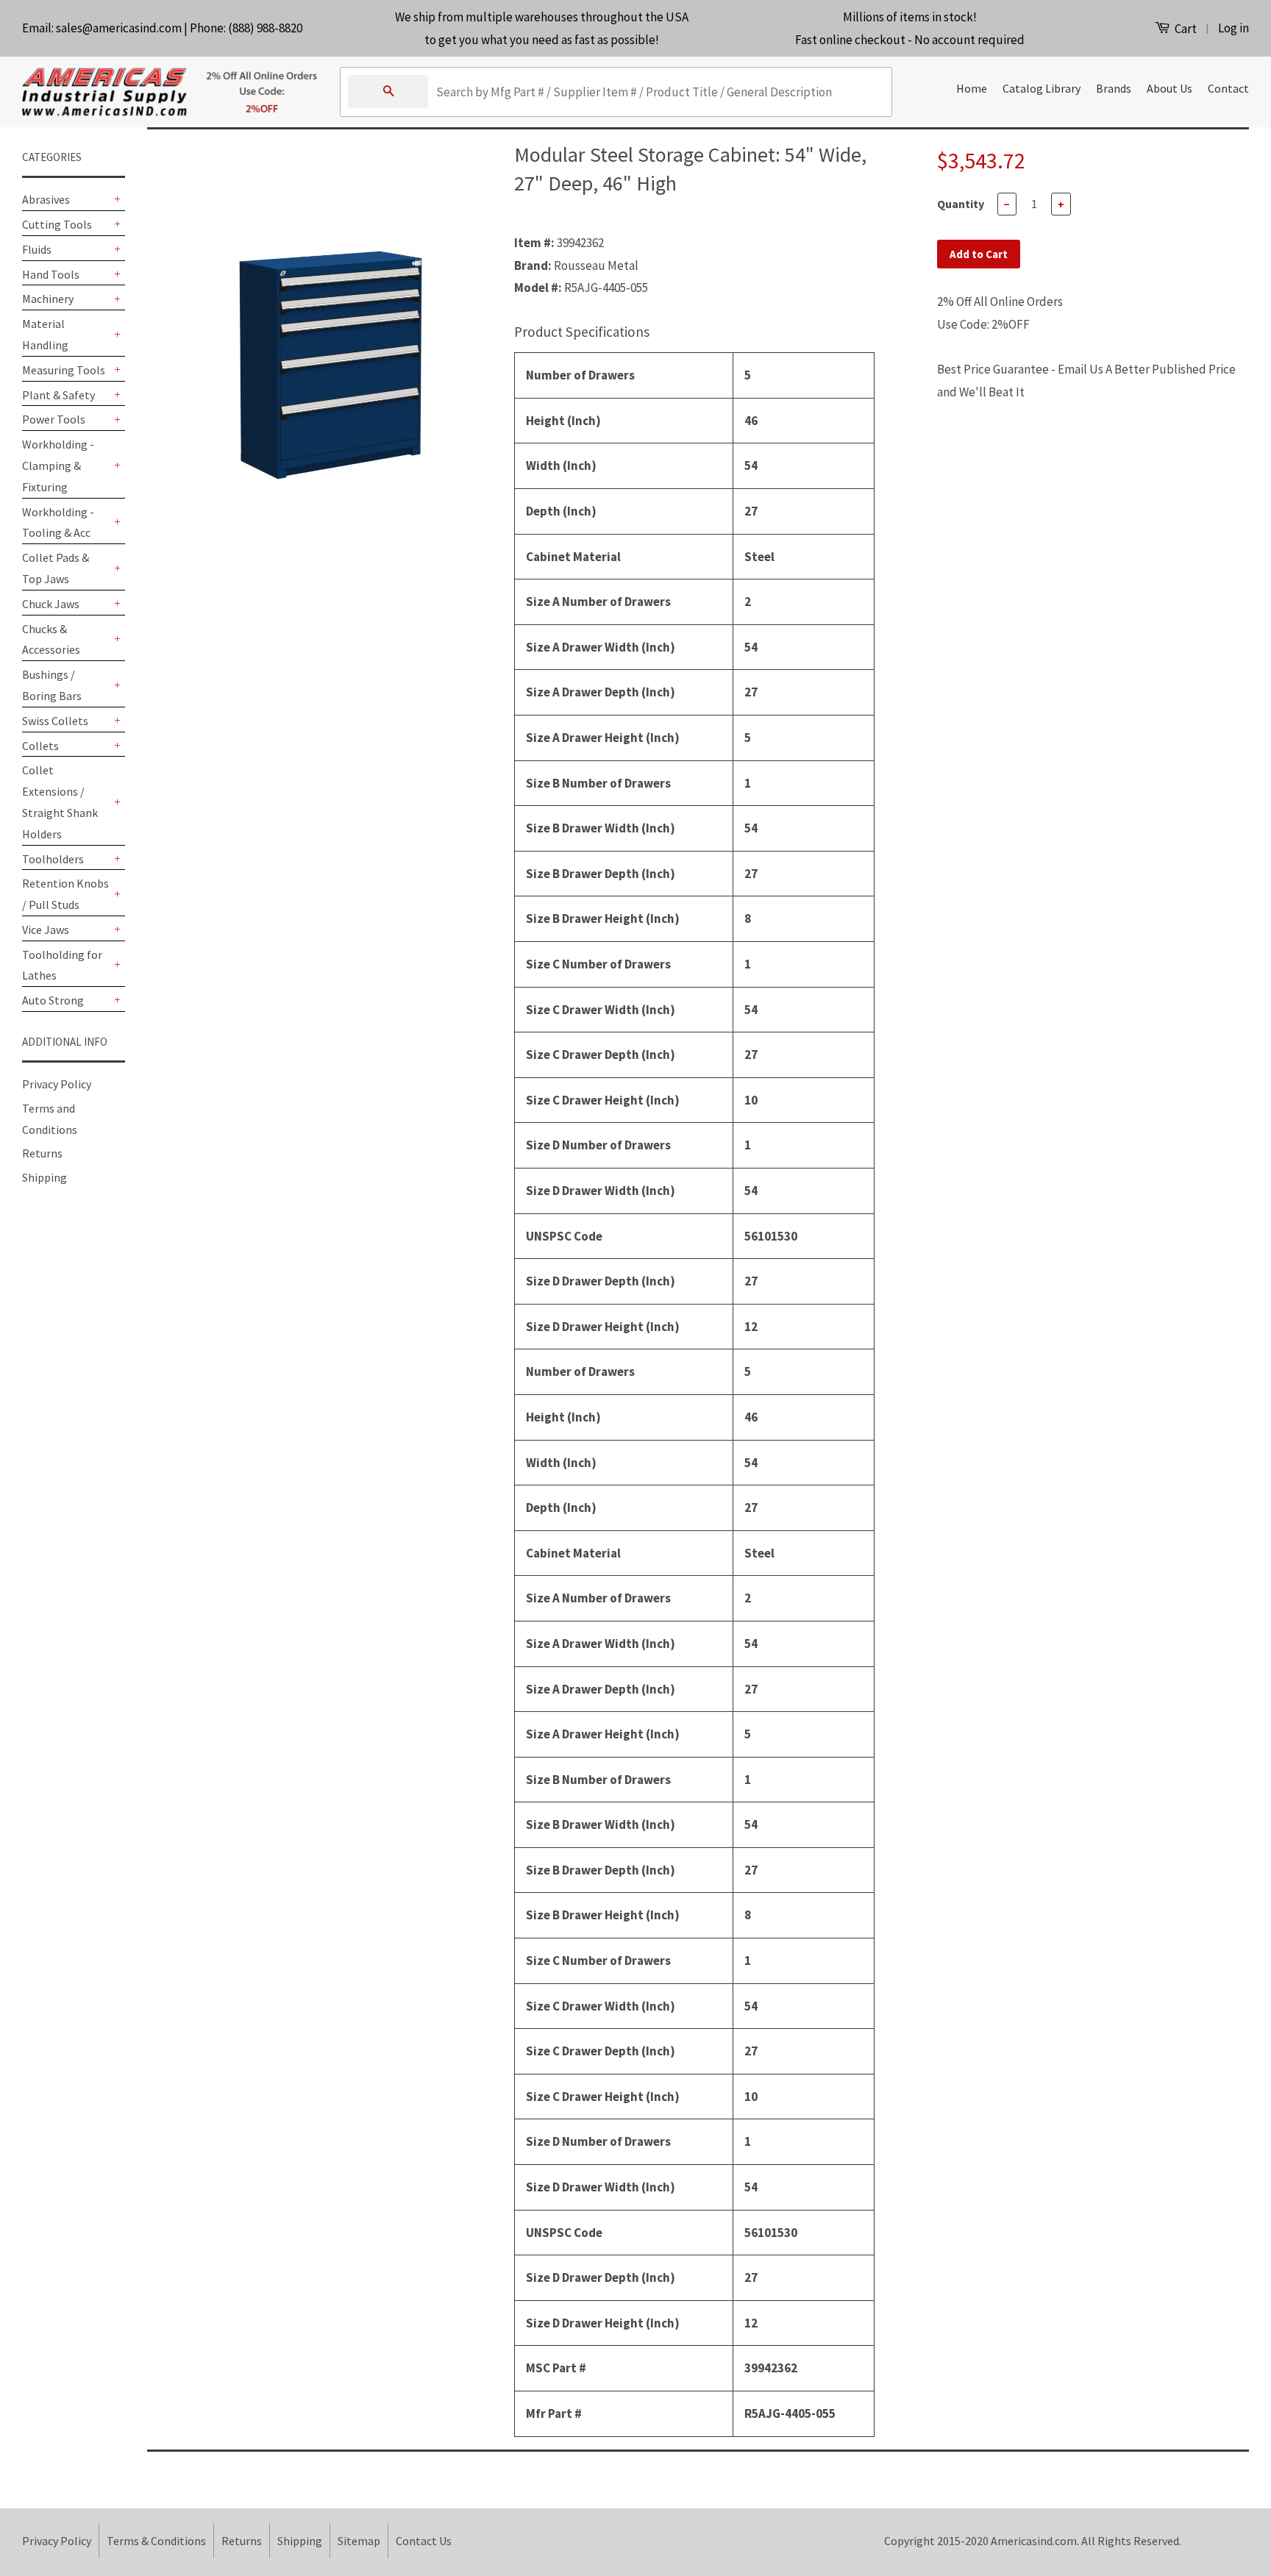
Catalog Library (1042, 88)
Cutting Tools (57, 224)
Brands (1114, 88)
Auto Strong (53, 1000)
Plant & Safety (58, 395)
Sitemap (359, 2541)
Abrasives (46, 199)
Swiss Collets (55, 721)
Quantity (961, 204)
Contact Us (424, 2541)
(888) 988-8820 (265, 28)
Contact (1228, 88)
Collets (40, 746)
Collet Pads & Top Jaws (56, 568)
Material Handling (45, 334)
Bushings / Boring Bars (52, 685)
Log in (1233, 28)
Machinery (48, 299)
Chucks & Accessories (51, 639)
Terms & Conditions (156, 2541)
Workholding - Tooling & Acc (58, 522)
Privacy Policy (57, 1084)
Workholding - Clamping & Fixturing (58, 465)
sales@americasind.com (119, 28)
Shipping (44, 1177)
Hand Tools (51, 274)
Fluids (37, 249)
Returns (42, 1153)
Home (972, 88)
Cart (1185, 29)
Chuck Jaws (51, 604)
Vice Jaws (46, 930)
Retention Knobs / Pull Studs (65, 894)
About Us (1169, 88)
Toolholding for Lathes (62, 965)
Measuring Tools (64, 370)
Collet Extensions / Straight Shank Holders (60, 802)
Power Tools (54, 419)
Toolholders (53, 859)
